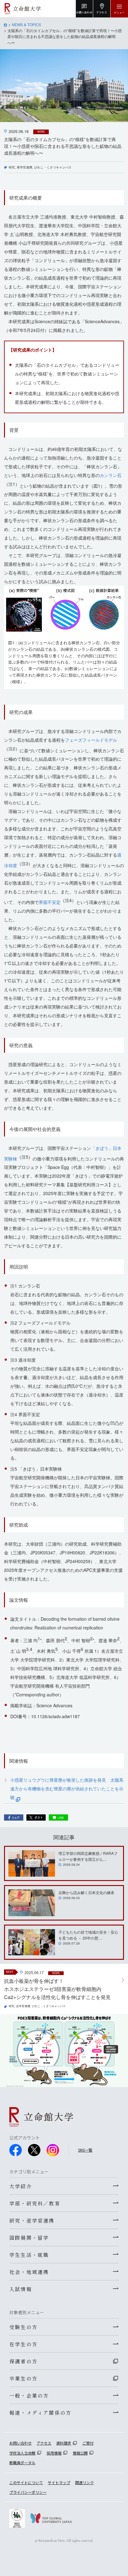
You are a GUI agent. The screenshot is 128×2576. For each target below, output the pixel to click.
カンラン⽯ (111, 475)
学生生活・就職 (29, 2255)
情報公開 (80, 2453)
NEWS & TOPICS (26, 24)
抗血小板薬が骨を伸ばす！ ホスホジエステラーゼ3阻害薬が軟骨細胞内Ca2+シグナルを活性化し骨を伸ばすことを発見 (57, 1989)
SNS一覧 (85, 2150)
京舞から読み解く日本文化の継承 (86, 1892)
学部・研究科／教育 (35, 2203)
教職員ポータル (22, 2463)
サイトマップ (59, 2482)
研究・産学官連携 (32, 2220)
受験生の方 (23, 2327)
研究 (12, 167)
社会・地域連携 (29, 2272)
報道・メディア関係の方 (40, 2413)
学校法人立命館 (22, 2453)
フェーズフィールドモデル (91, 740)
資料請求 (64, 2443)
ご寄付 (88, 2443)
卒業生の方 (23, 2378)
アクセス (44, 2443)
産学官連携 (25, 167)
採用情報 (54, 2453)
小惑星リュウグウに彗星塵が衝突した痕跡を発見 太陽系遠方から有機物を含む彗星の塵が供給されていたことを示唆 (67, 1789)
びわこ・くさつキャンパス (53, 167)
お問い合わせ (21, 2443)
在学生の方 (23, 2344)
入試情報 (21, 2289)
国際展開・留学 (29, 2238)
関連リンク (85, 2482)
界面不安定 (50, 902)
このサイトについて (26, 2482)
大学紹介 (21, 2186)
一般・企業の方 (29, 2395)
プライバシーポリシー (28, 2492)
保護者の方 (23, 2361)
